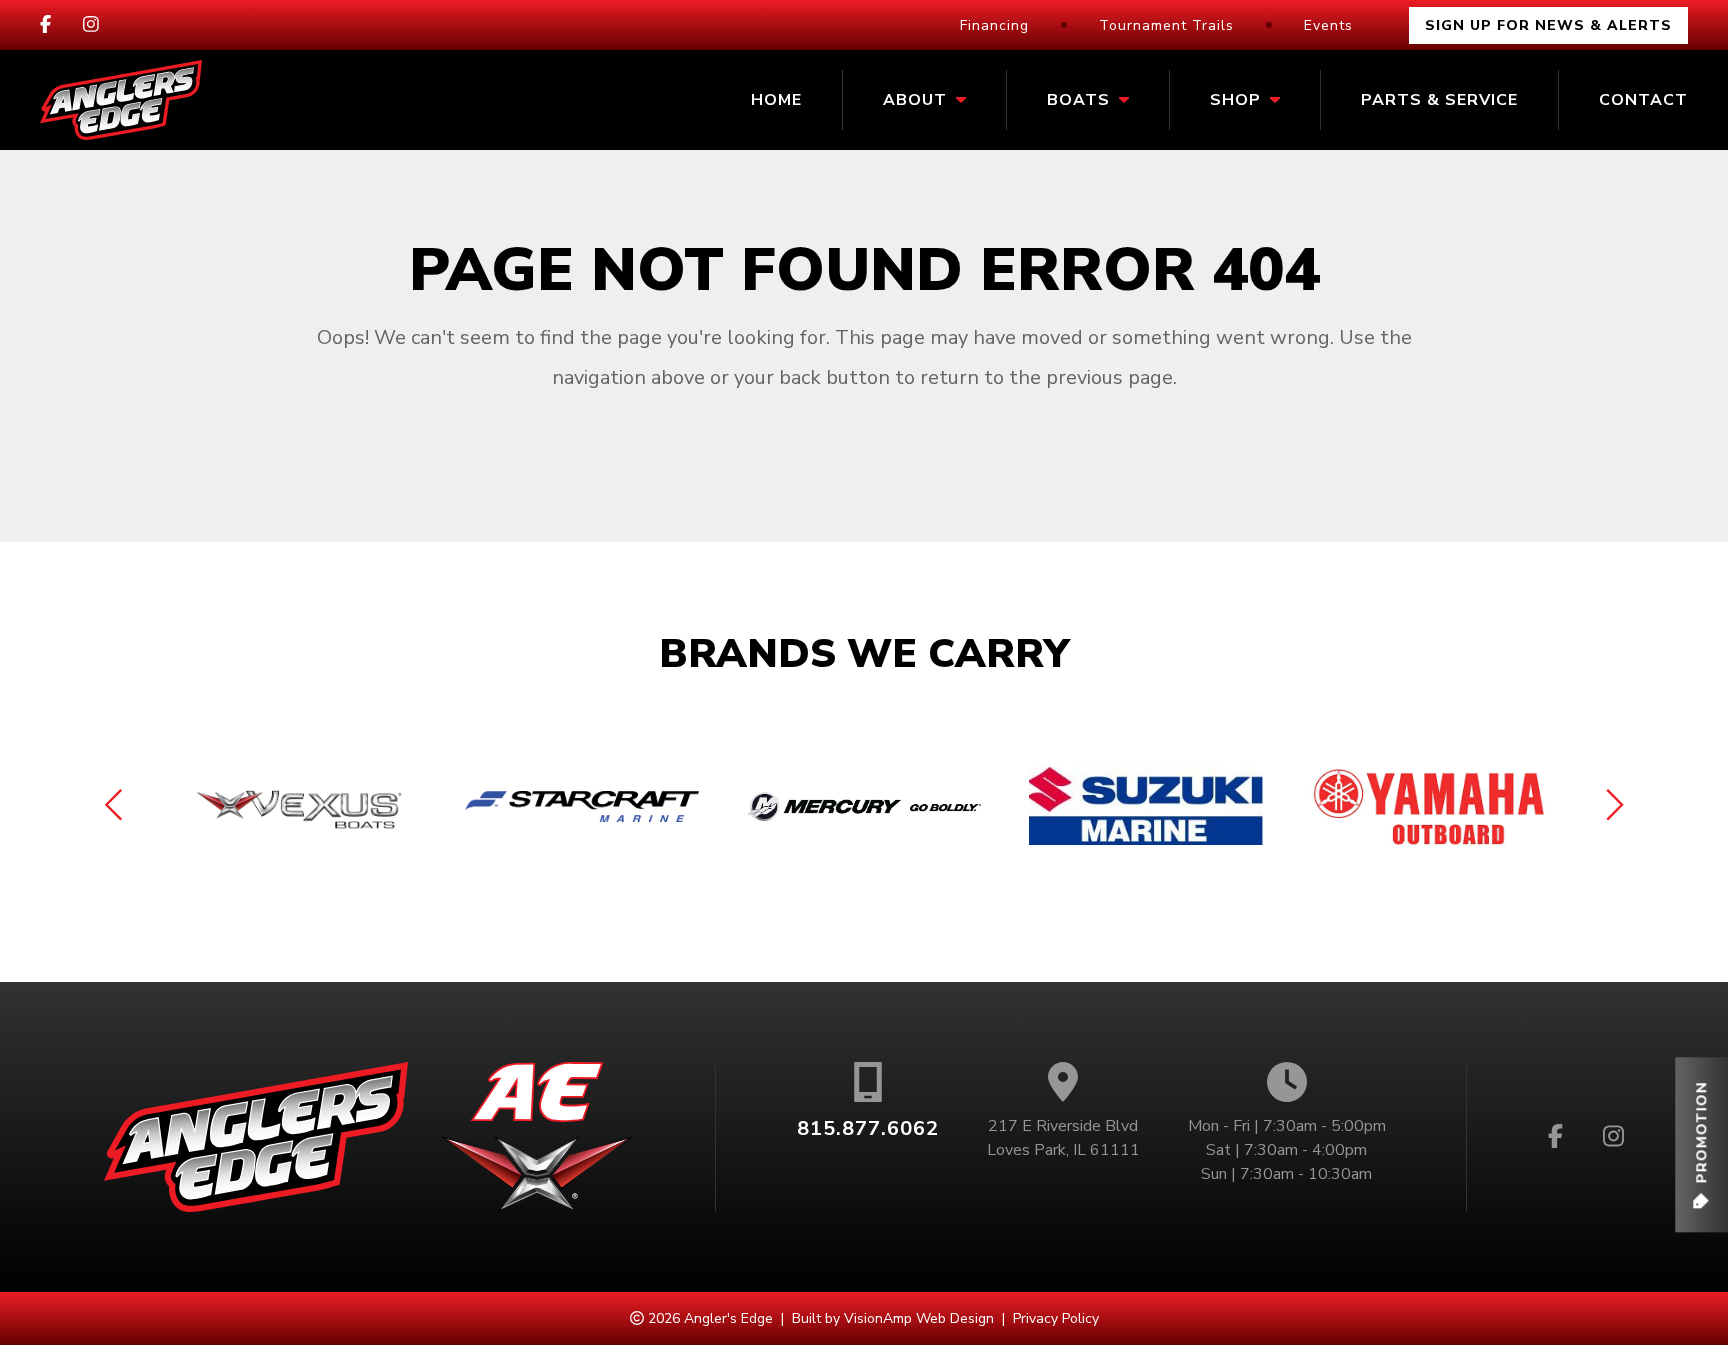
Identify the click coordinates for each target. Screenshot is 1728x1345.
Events (1328, 25)
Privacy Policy (1056, 1318)
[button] (1701, 1144)
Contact (1643, 100)
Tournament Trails (1166, 25)
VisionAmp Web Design (919, 1318)
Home (776, 100)
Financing (994, 25)
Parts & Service (1439, 100)
